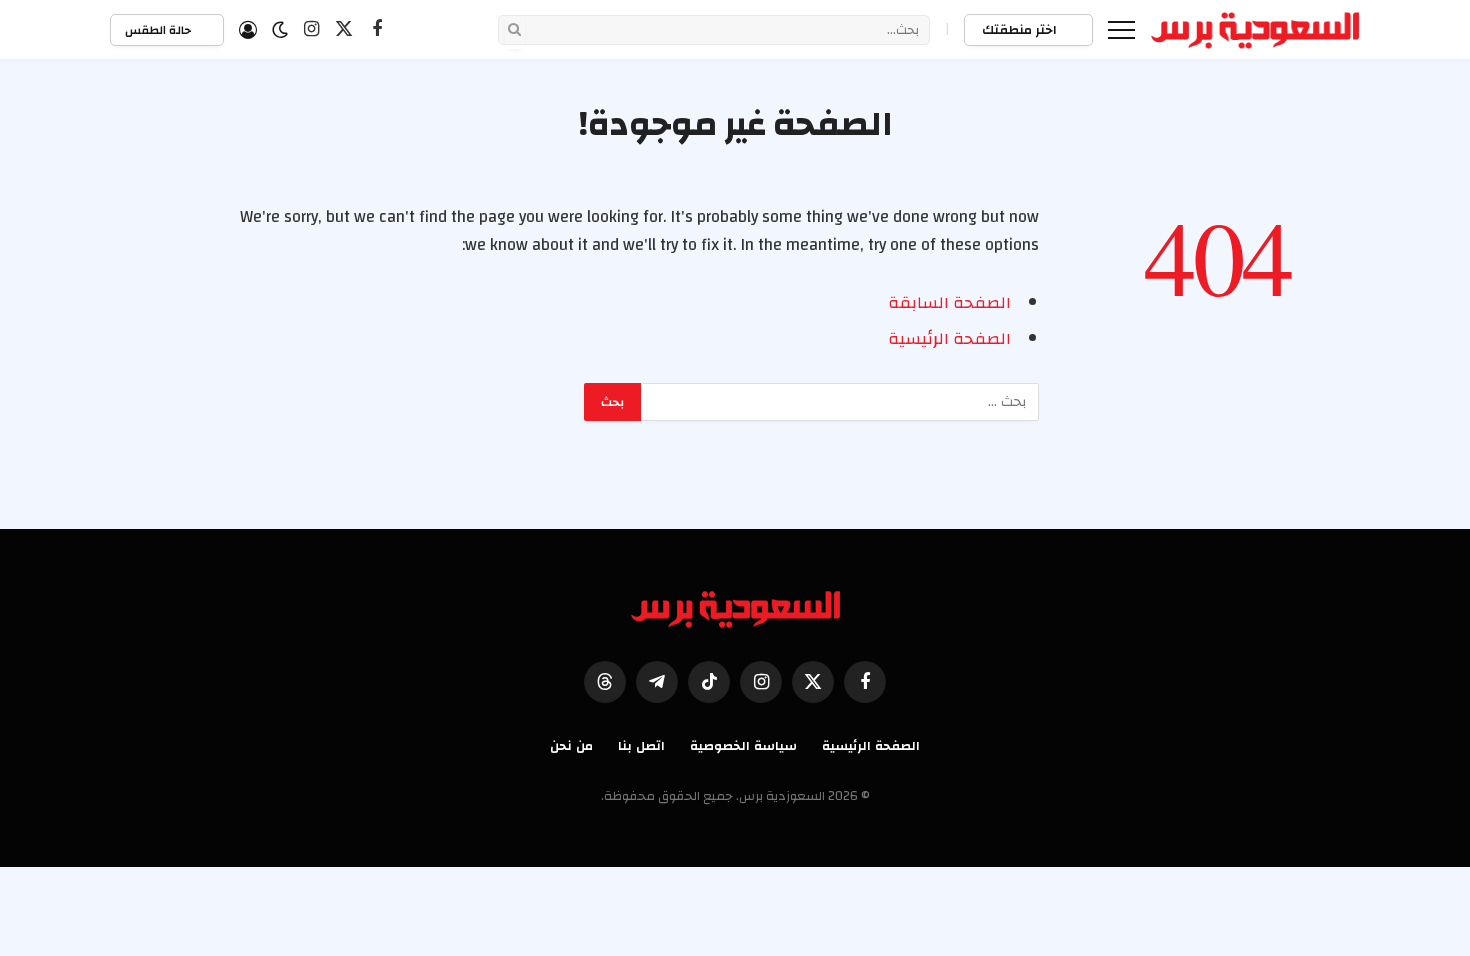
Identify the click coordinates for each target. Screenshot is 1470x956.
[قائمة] (1121, 29)
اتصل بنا (641, 746)
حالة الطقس (159, 30)
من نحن (571, 746)
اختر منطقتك (1021, 30)
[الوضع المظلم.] (280, 30)
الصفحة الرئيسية (949, 339)
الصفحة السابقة (949, 303)
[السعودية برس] (1255, 30)
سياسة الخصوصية (743, 746)
